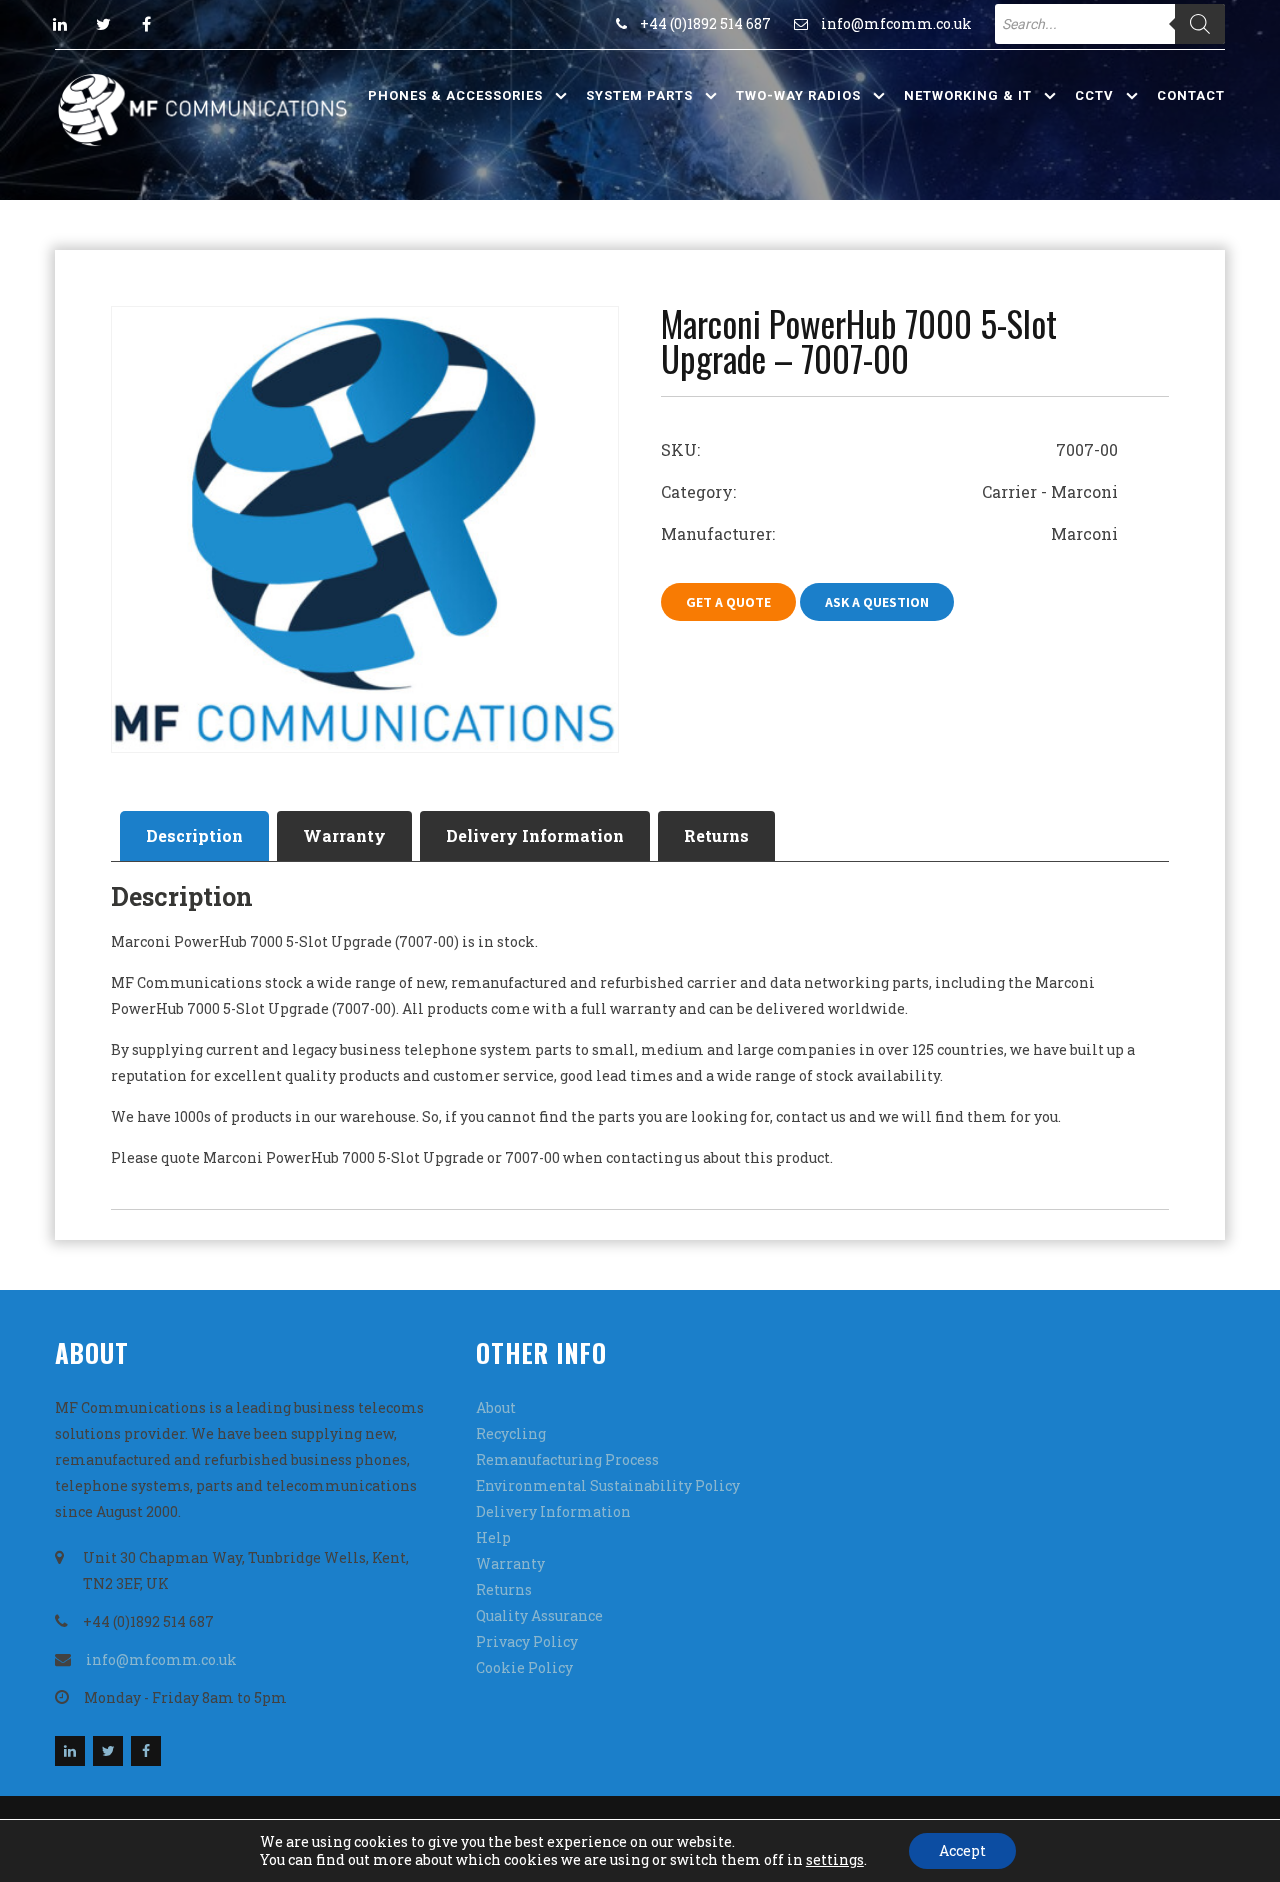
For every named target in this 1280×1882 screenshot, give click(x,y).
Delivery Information (535, 835)
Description (194, 835)
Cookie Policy (524, 1667)
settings (835, 1860)
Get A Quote (728, 602)
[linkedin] (60, 24)
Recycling (511, 1433)
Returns (716, 835)
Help (493, 1537)
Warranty (344, 835)
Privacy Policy (527, 1641)
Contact (1191, 95)
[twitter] (103, 24)
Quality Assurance (539, 1615)
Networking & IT (968, 95)
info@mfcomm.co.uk (896, 23)
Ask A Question (877, 602)
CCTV (1094, 95)
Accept (962, 1850)
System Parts (639, 95)
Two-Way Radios (798, 95)
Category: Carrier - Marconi (889, 491)
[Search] (1200, 24)
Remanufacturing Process (567, 1459)
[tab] (194, 836)
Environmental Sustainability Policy (608, 1485)
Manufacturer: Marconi (889, 533)
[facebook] (146, 24)
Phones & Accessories (455, 95)
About (496, 1407)
